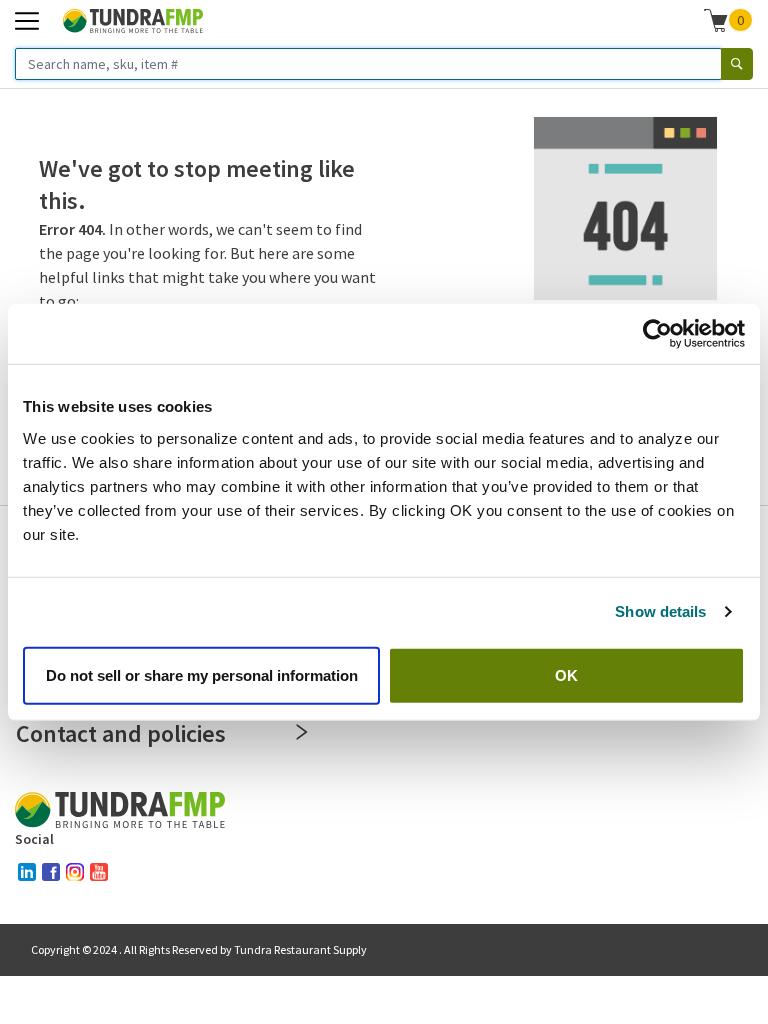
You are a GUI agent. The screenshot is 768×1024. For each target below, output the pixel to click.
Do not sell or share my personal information (202, 674)
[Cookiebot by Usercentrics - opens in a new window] (657, 334)
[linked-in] (27, 872)
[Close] (302, 732)
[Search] (737, 64)
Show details (660, 611)
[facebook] (51, 872)
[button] (728, 20)
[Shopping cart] (716, 20)
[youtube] (99, 872)
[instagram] (75, 872)
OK (566, 674)
